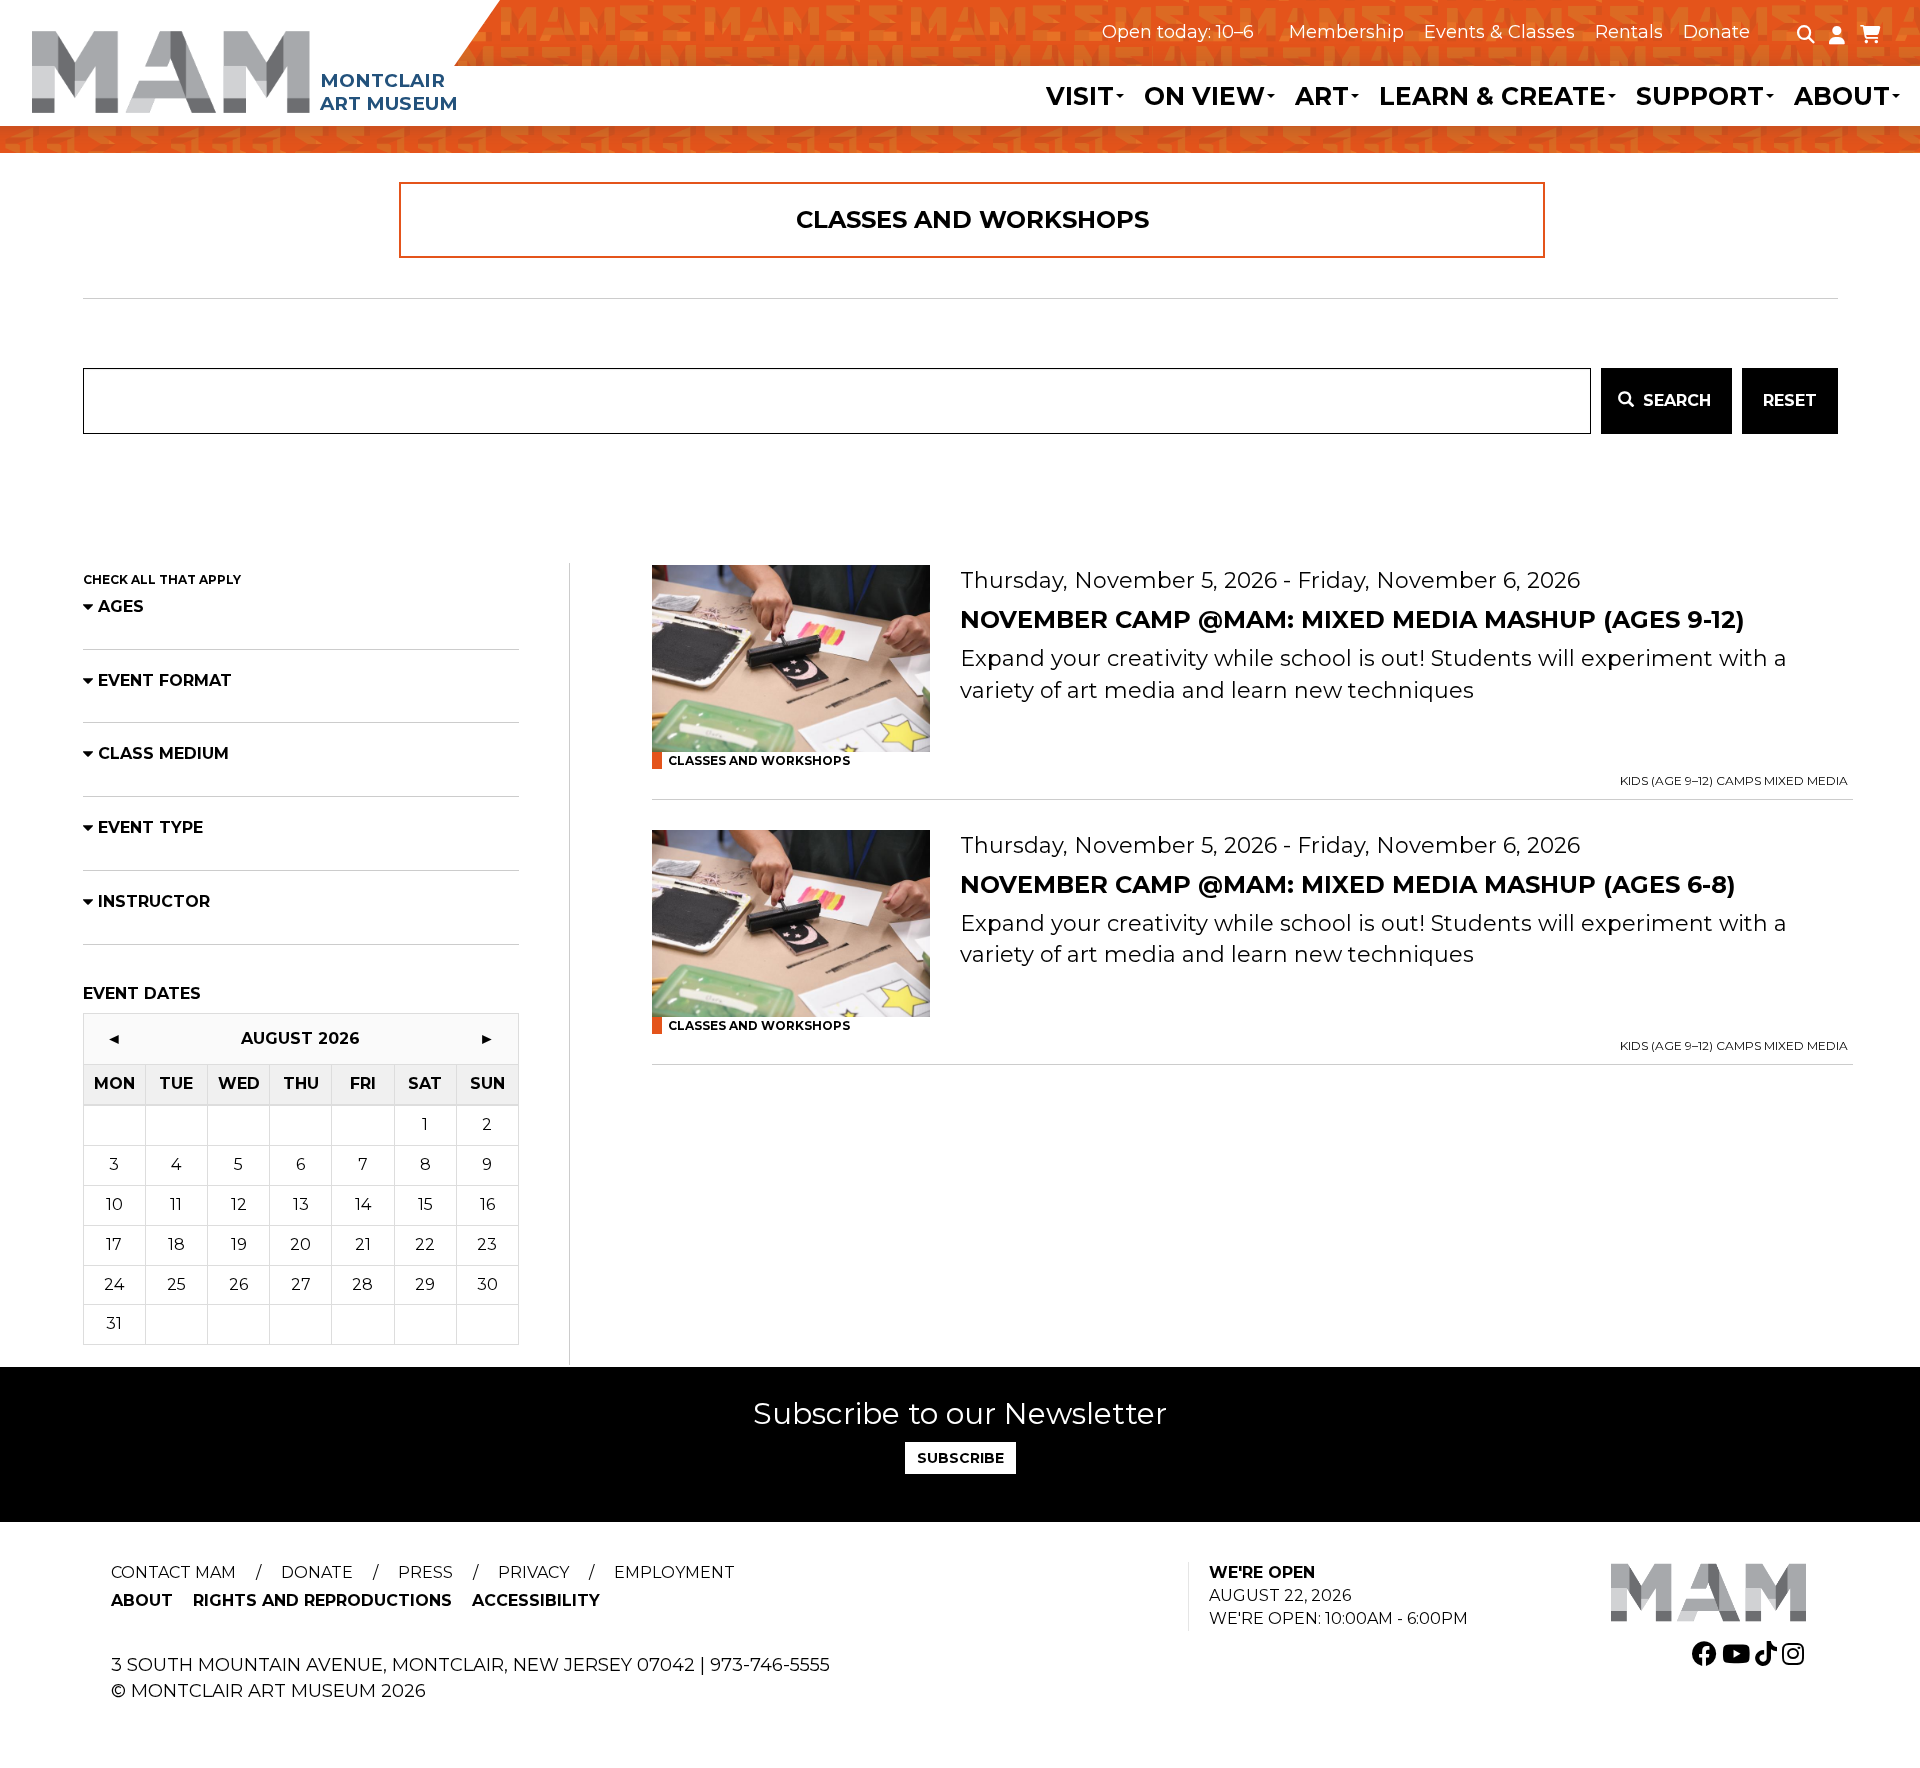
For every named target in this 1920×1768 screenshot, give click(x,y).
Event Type (150, 827)
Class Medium (163, 753)
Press (425, 1572)
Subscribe (960, 1458)
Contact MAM (173, 1572)
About (1842, 96)
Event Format (165, 680)
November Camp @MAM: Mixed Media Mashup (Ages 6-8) (1348, 885)
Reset (1790, 400)
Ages (121, 606)
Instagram (1795, 1653)
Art (1322, 96)
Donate (1716, 32)
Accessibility (536, 1600)
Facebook (1707, 1653)
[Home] (295, 57)
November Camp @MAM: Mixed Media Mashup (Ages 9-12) (1352, 620)
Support (1700, 96)
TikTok (1768, 1653)
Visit (1080, 96)
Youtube (1738, 1653)
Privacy (533, 1572)
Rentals (1629, 32)
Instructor (154, 901)
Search (1674, 400)
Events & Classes (1499, 32)
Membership (1346, 32)
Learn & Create (1492, 96)
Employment (674, 1572)
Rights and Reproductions (322, 1600)
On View (1204, 96)
